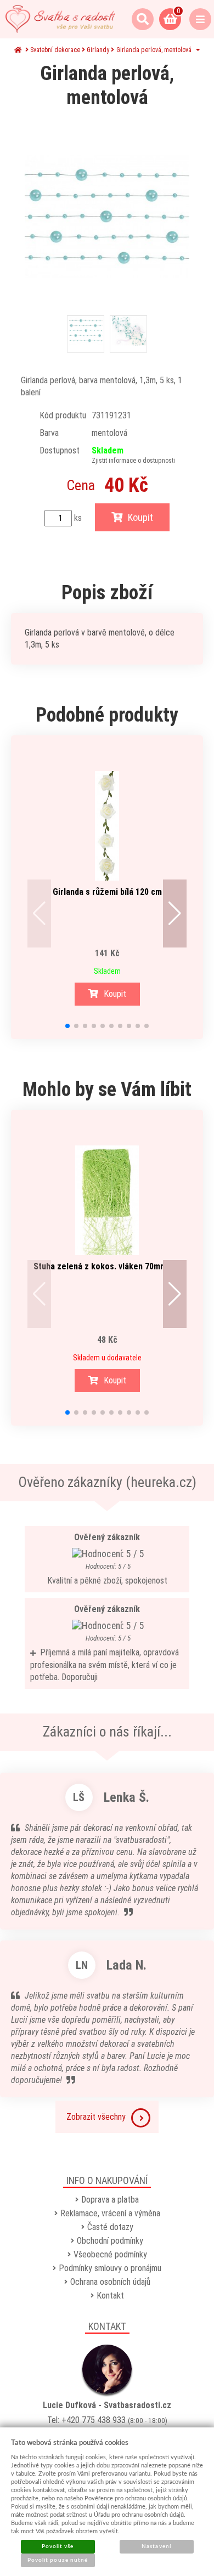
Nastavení (156, 2546)
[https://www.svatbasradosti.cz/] (60, 19)
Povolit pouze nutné (58, 2560)
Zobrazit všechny (96, 2117)
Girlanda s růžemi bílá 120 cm (107, 892)
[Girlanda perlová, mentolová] (107, 217)
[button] (39, 913)
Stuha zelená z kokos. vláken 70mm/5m (107, 1266)
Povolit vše (58, 2546)
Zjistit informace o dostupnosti (133, 461)
